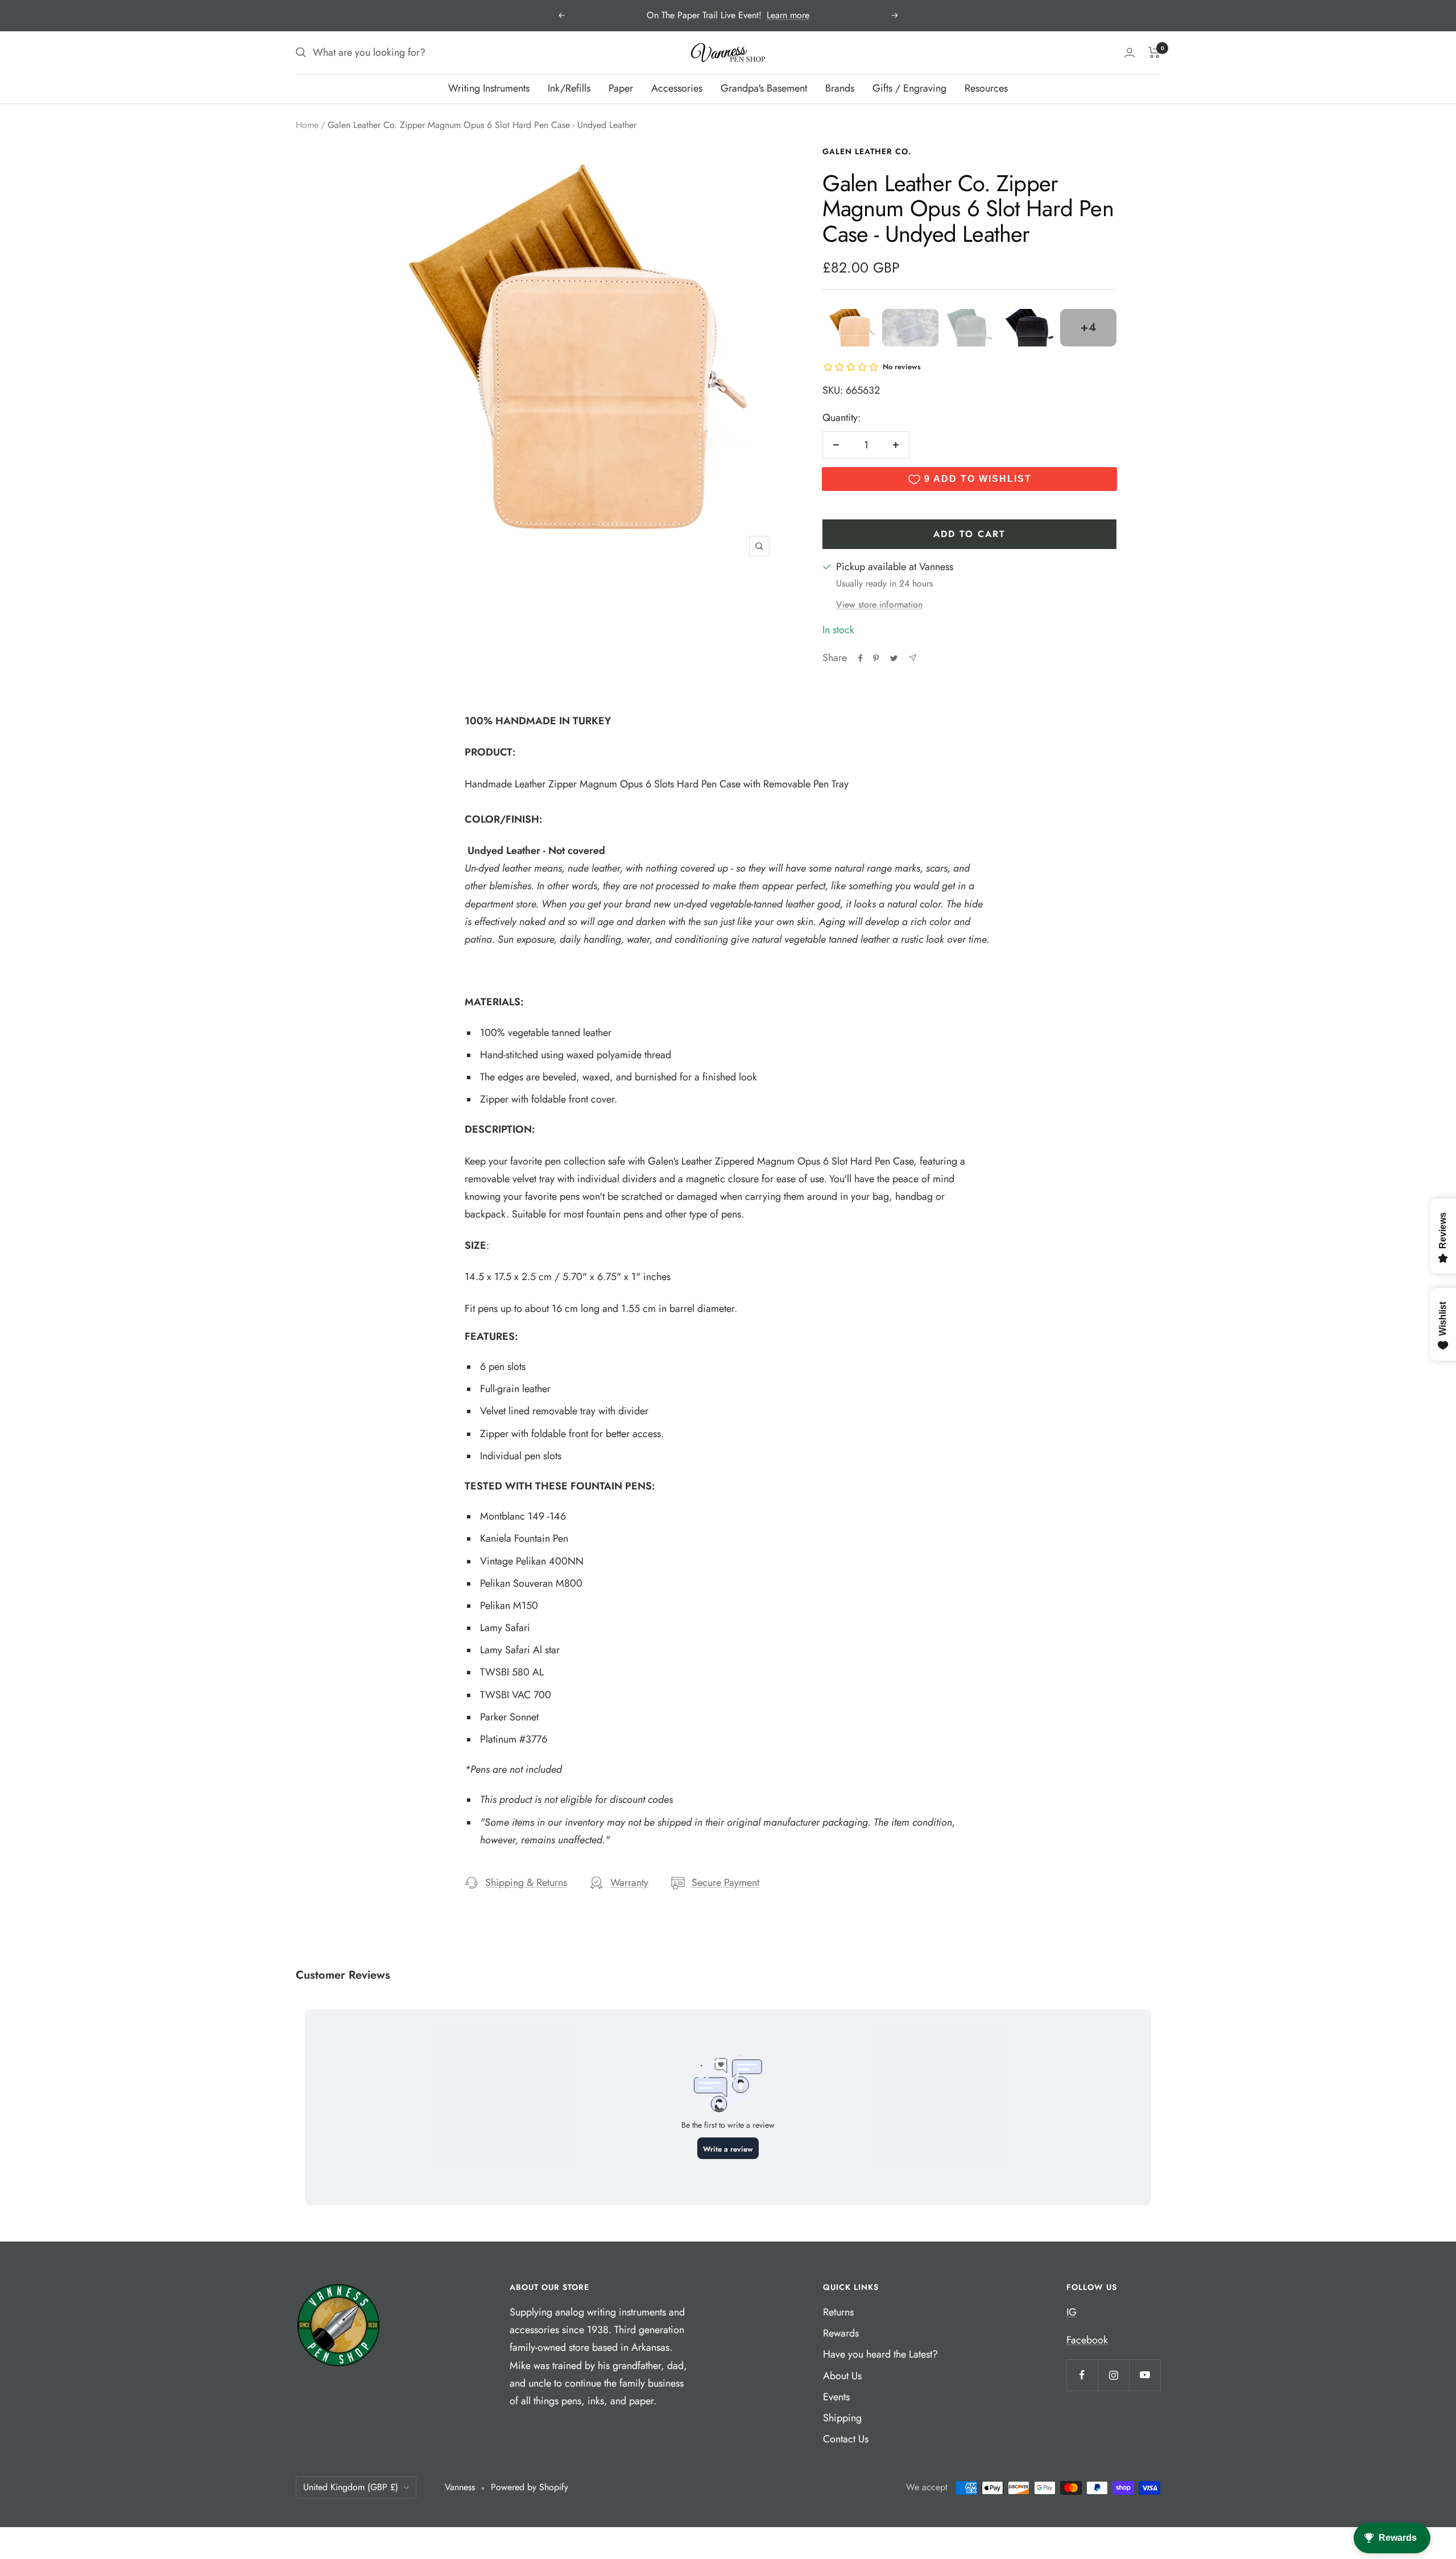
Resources (986, 88)
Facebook (1087, 2340)
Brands (840, 88)
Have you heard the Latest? (880, 2354)
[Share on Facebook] (861, 658)
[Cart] (1154, 52)
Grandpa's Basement (764, 88)
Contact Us (846, 2439)
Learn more (788, 15)
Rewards (841, 2333)
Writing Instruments (489, 88)
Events (836, 2397)
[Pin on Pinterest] (876, 658)
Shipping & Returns (526, 1883)
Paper (621, 88)
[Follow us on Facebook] (1082, 2375)
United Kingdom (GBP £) (351, 2487)
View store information (879, 604)
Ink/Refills (569, 88)
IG (1072, 2312)
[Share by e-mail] (913, 658)
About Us (842, 2376)
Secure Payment (725, 1883)
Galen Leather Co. (867, 151)
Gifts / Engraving (909, 88)
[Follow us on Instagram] (1113, 2375)
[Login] (1130, 53)
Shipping (842, 2418)
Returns (838, 2312)
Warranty (629, 1883)
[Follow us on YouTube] (1145, 2375)
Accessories (677, 88)
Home (307, 125)
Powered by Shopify (530, 2487)
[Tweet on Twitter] (894, 658)
